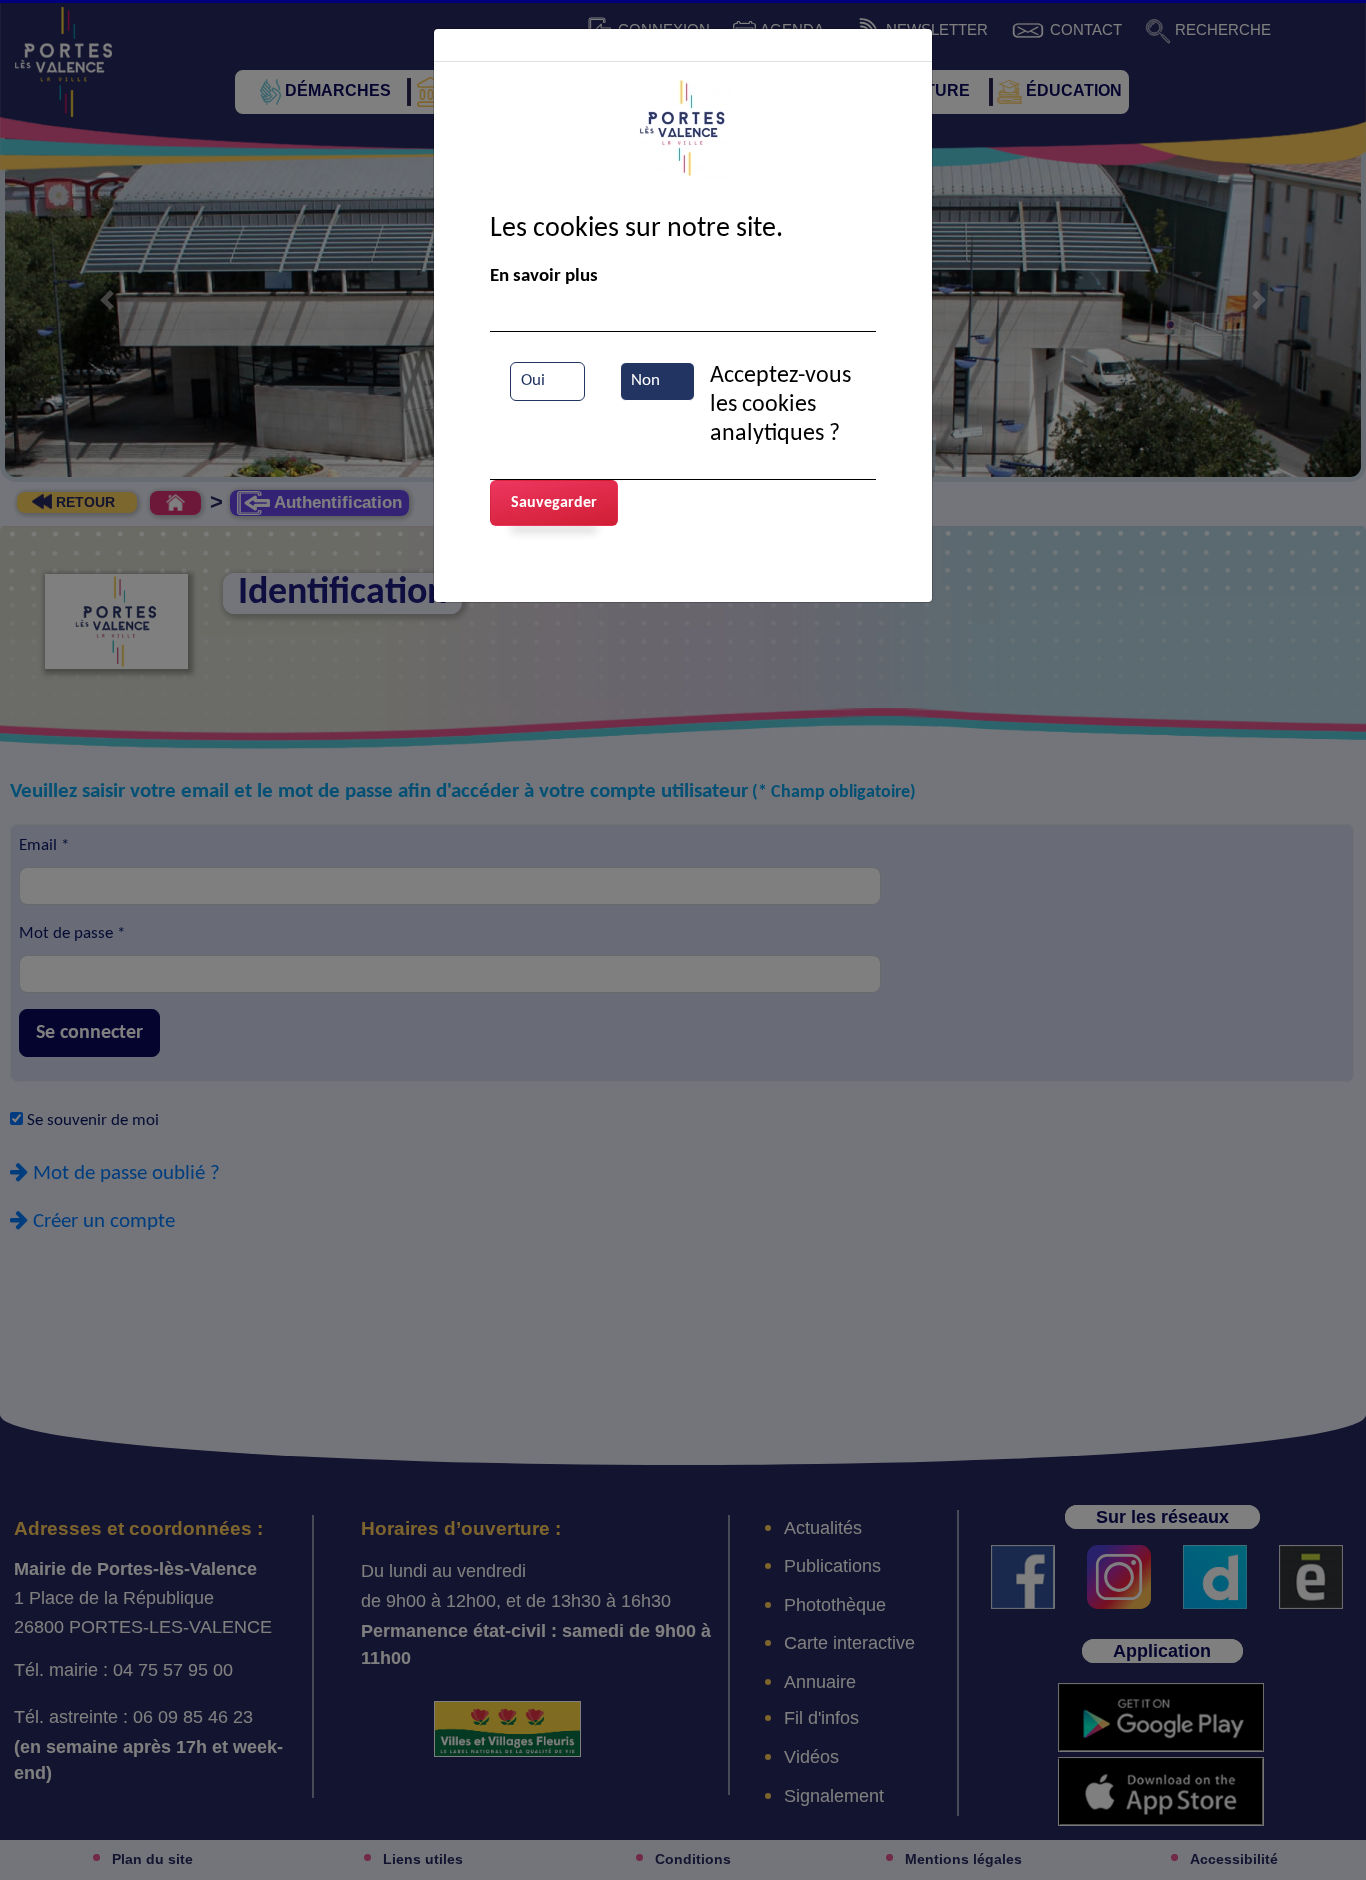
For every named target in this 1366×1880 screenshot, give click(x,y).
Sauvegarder (554, 503)
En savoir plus (544, 276)
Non (645, 381)
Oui (533, 381)
